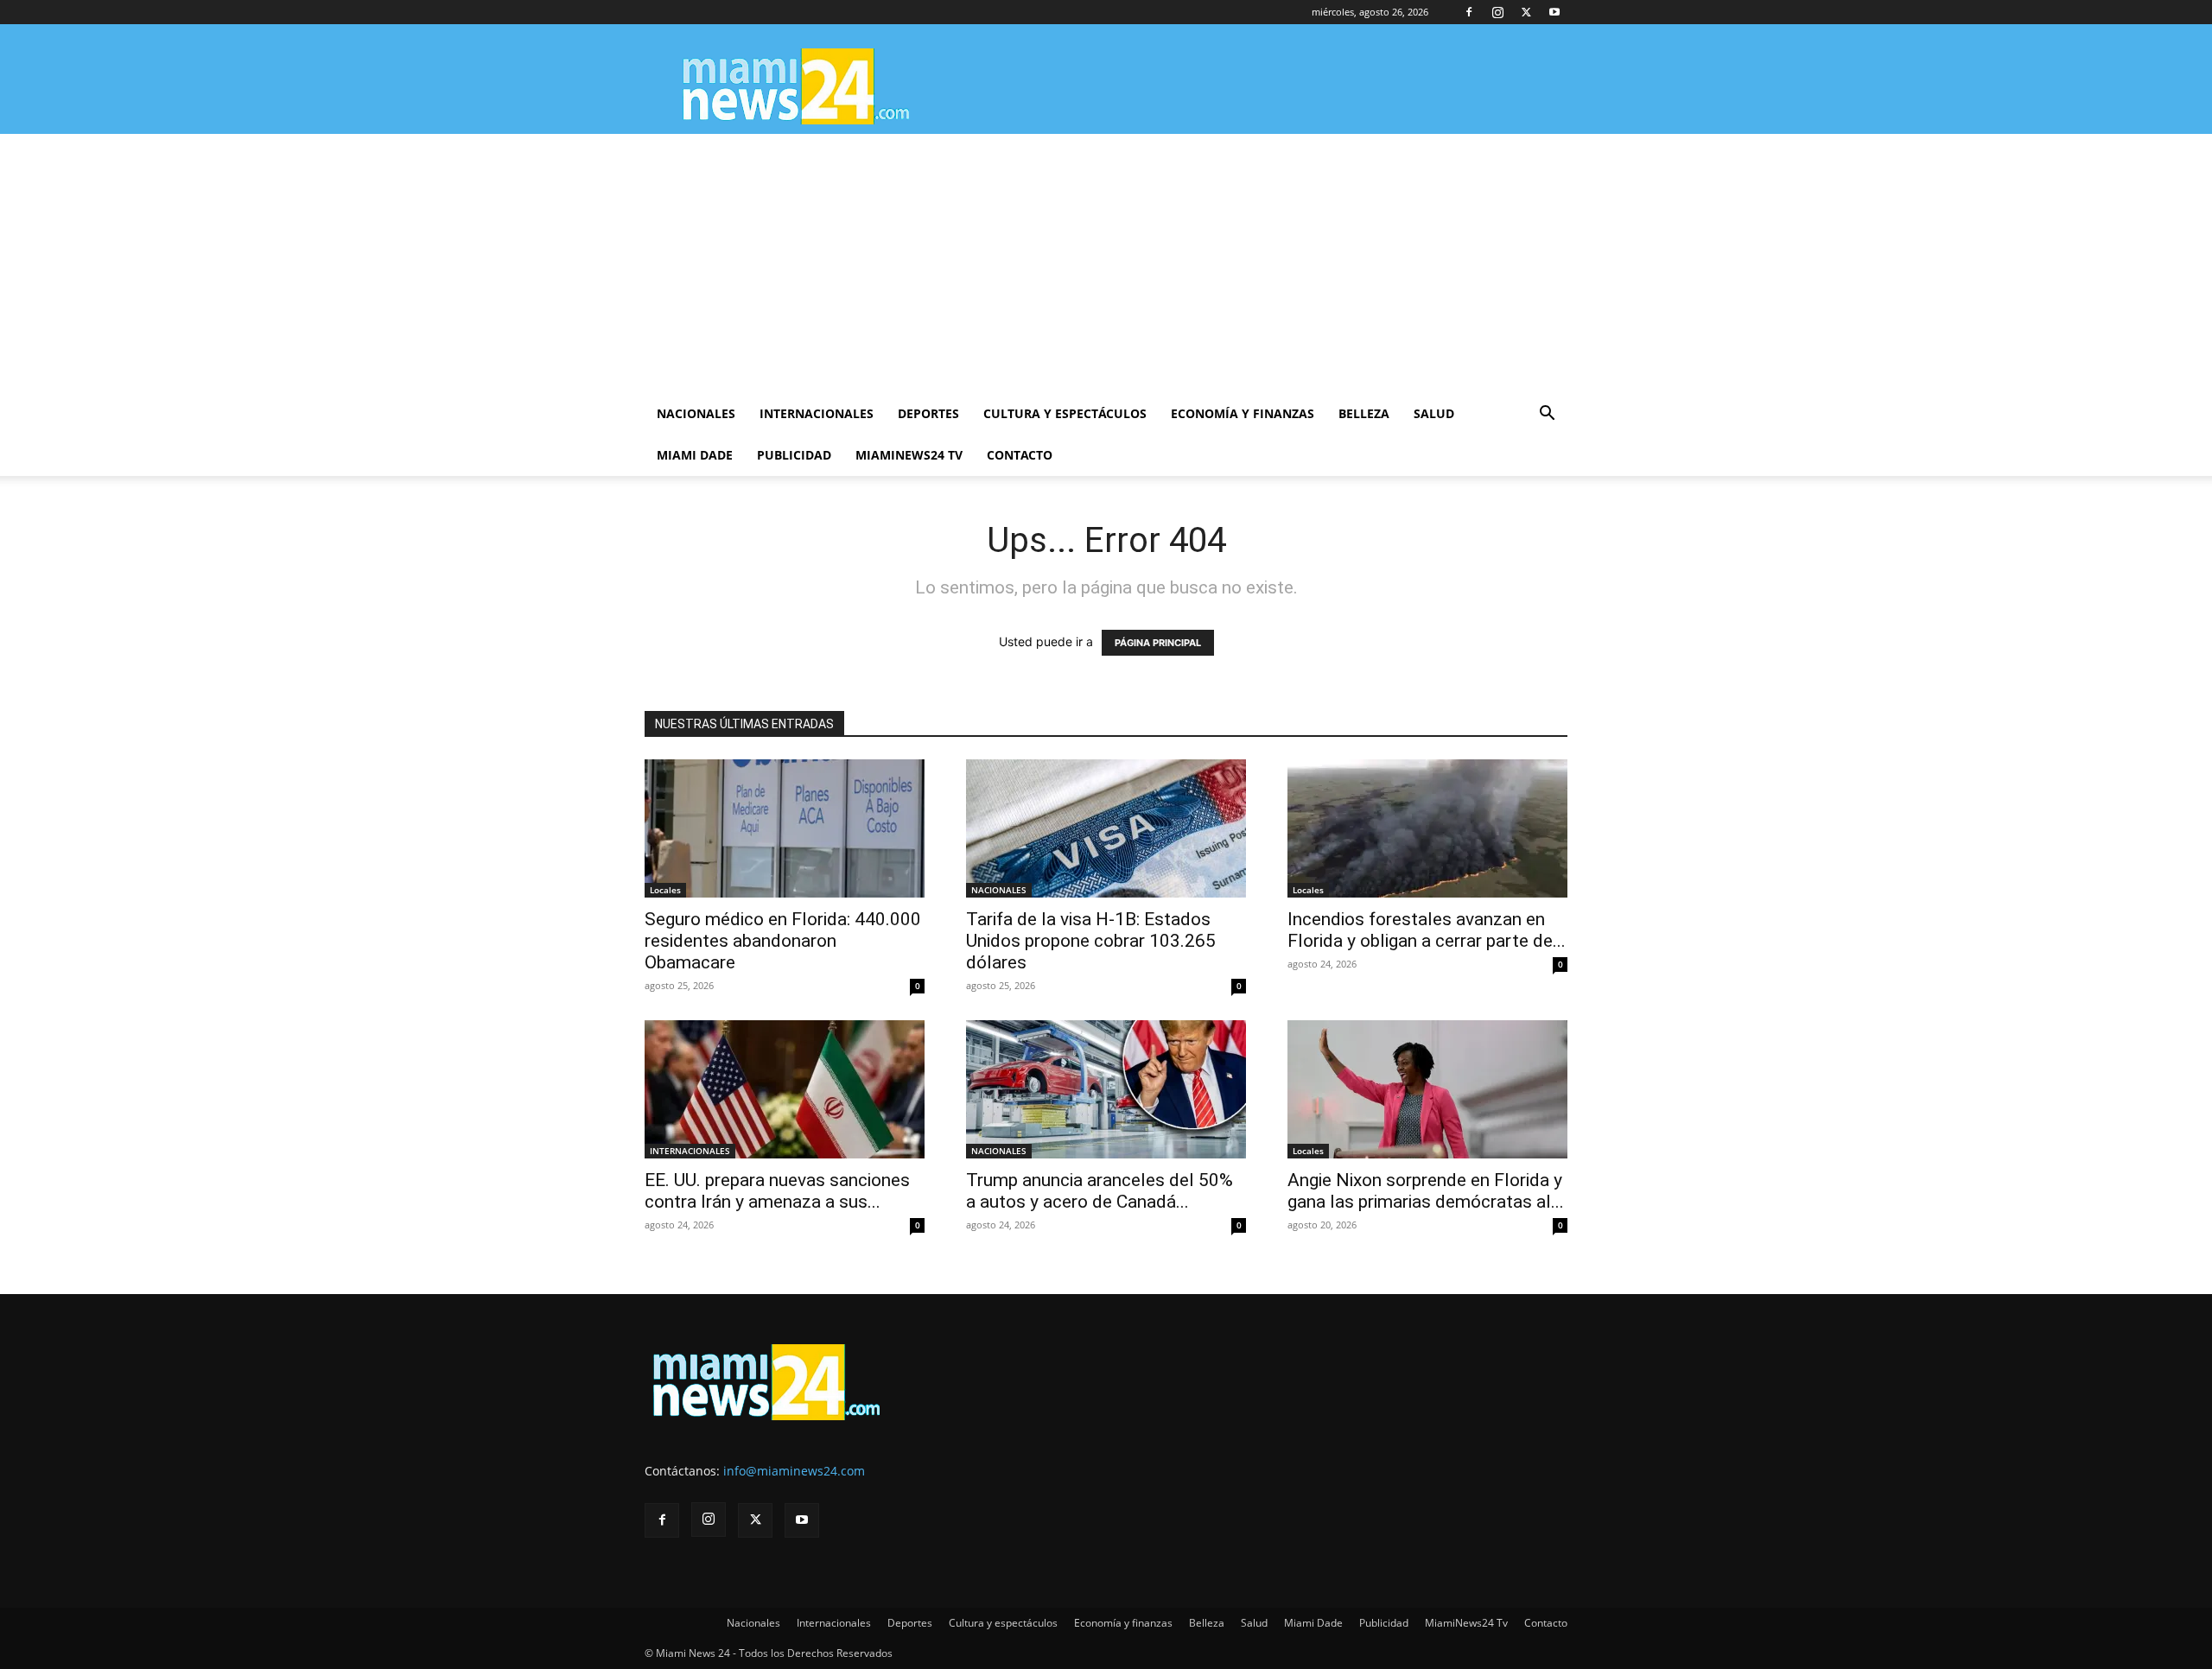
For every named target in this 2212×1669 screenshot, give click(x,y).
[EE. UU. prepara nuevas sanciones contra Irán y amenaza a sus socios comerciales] (785, 1089)
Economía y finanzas (1243, 413)
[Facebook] (1469, 12)
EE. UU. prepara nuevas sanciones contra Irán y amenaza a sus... (777, 1191)
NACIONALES (999, 890)
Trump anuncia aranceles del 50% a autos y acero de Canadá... (1100, 1191)
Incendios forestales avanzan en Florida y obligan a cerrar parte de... (1427, 930)
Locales (665, 890)
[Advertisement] (1106, 263)
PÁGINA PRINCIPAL (1158, 643)
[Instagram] (1497, 12)
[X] (1526, 12)
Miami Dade (695, 455)
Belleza (1364, 413)
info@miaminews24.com (794, 1471)
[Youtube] (1554, 12)
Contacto (1020, 455)
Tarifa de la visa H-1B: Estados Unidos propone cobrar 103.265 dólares (1091, 941)
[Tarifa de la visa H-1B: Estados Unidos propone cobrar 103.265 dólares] (1106, 828)
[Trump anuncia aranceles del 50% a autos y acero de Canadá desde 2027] (1106, 1089)
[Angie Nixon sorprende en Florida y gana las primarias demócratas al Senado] (1427, 1089)
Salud (1434, 413)
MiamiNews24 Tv (909, 455)
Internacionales (817, 413)
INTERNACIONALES (690, 1151)
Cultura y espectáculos (1065, 413)
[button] (1547, 415)
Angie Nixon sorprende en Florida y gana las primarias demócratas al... (1426, 1191)
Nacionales (696, 413)
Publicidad (794, 455)
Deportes (928, 413)
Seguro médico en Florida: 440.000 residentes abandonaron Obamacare (783, 941)
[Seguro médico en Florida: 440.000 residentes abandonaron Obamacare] (785, 828)
